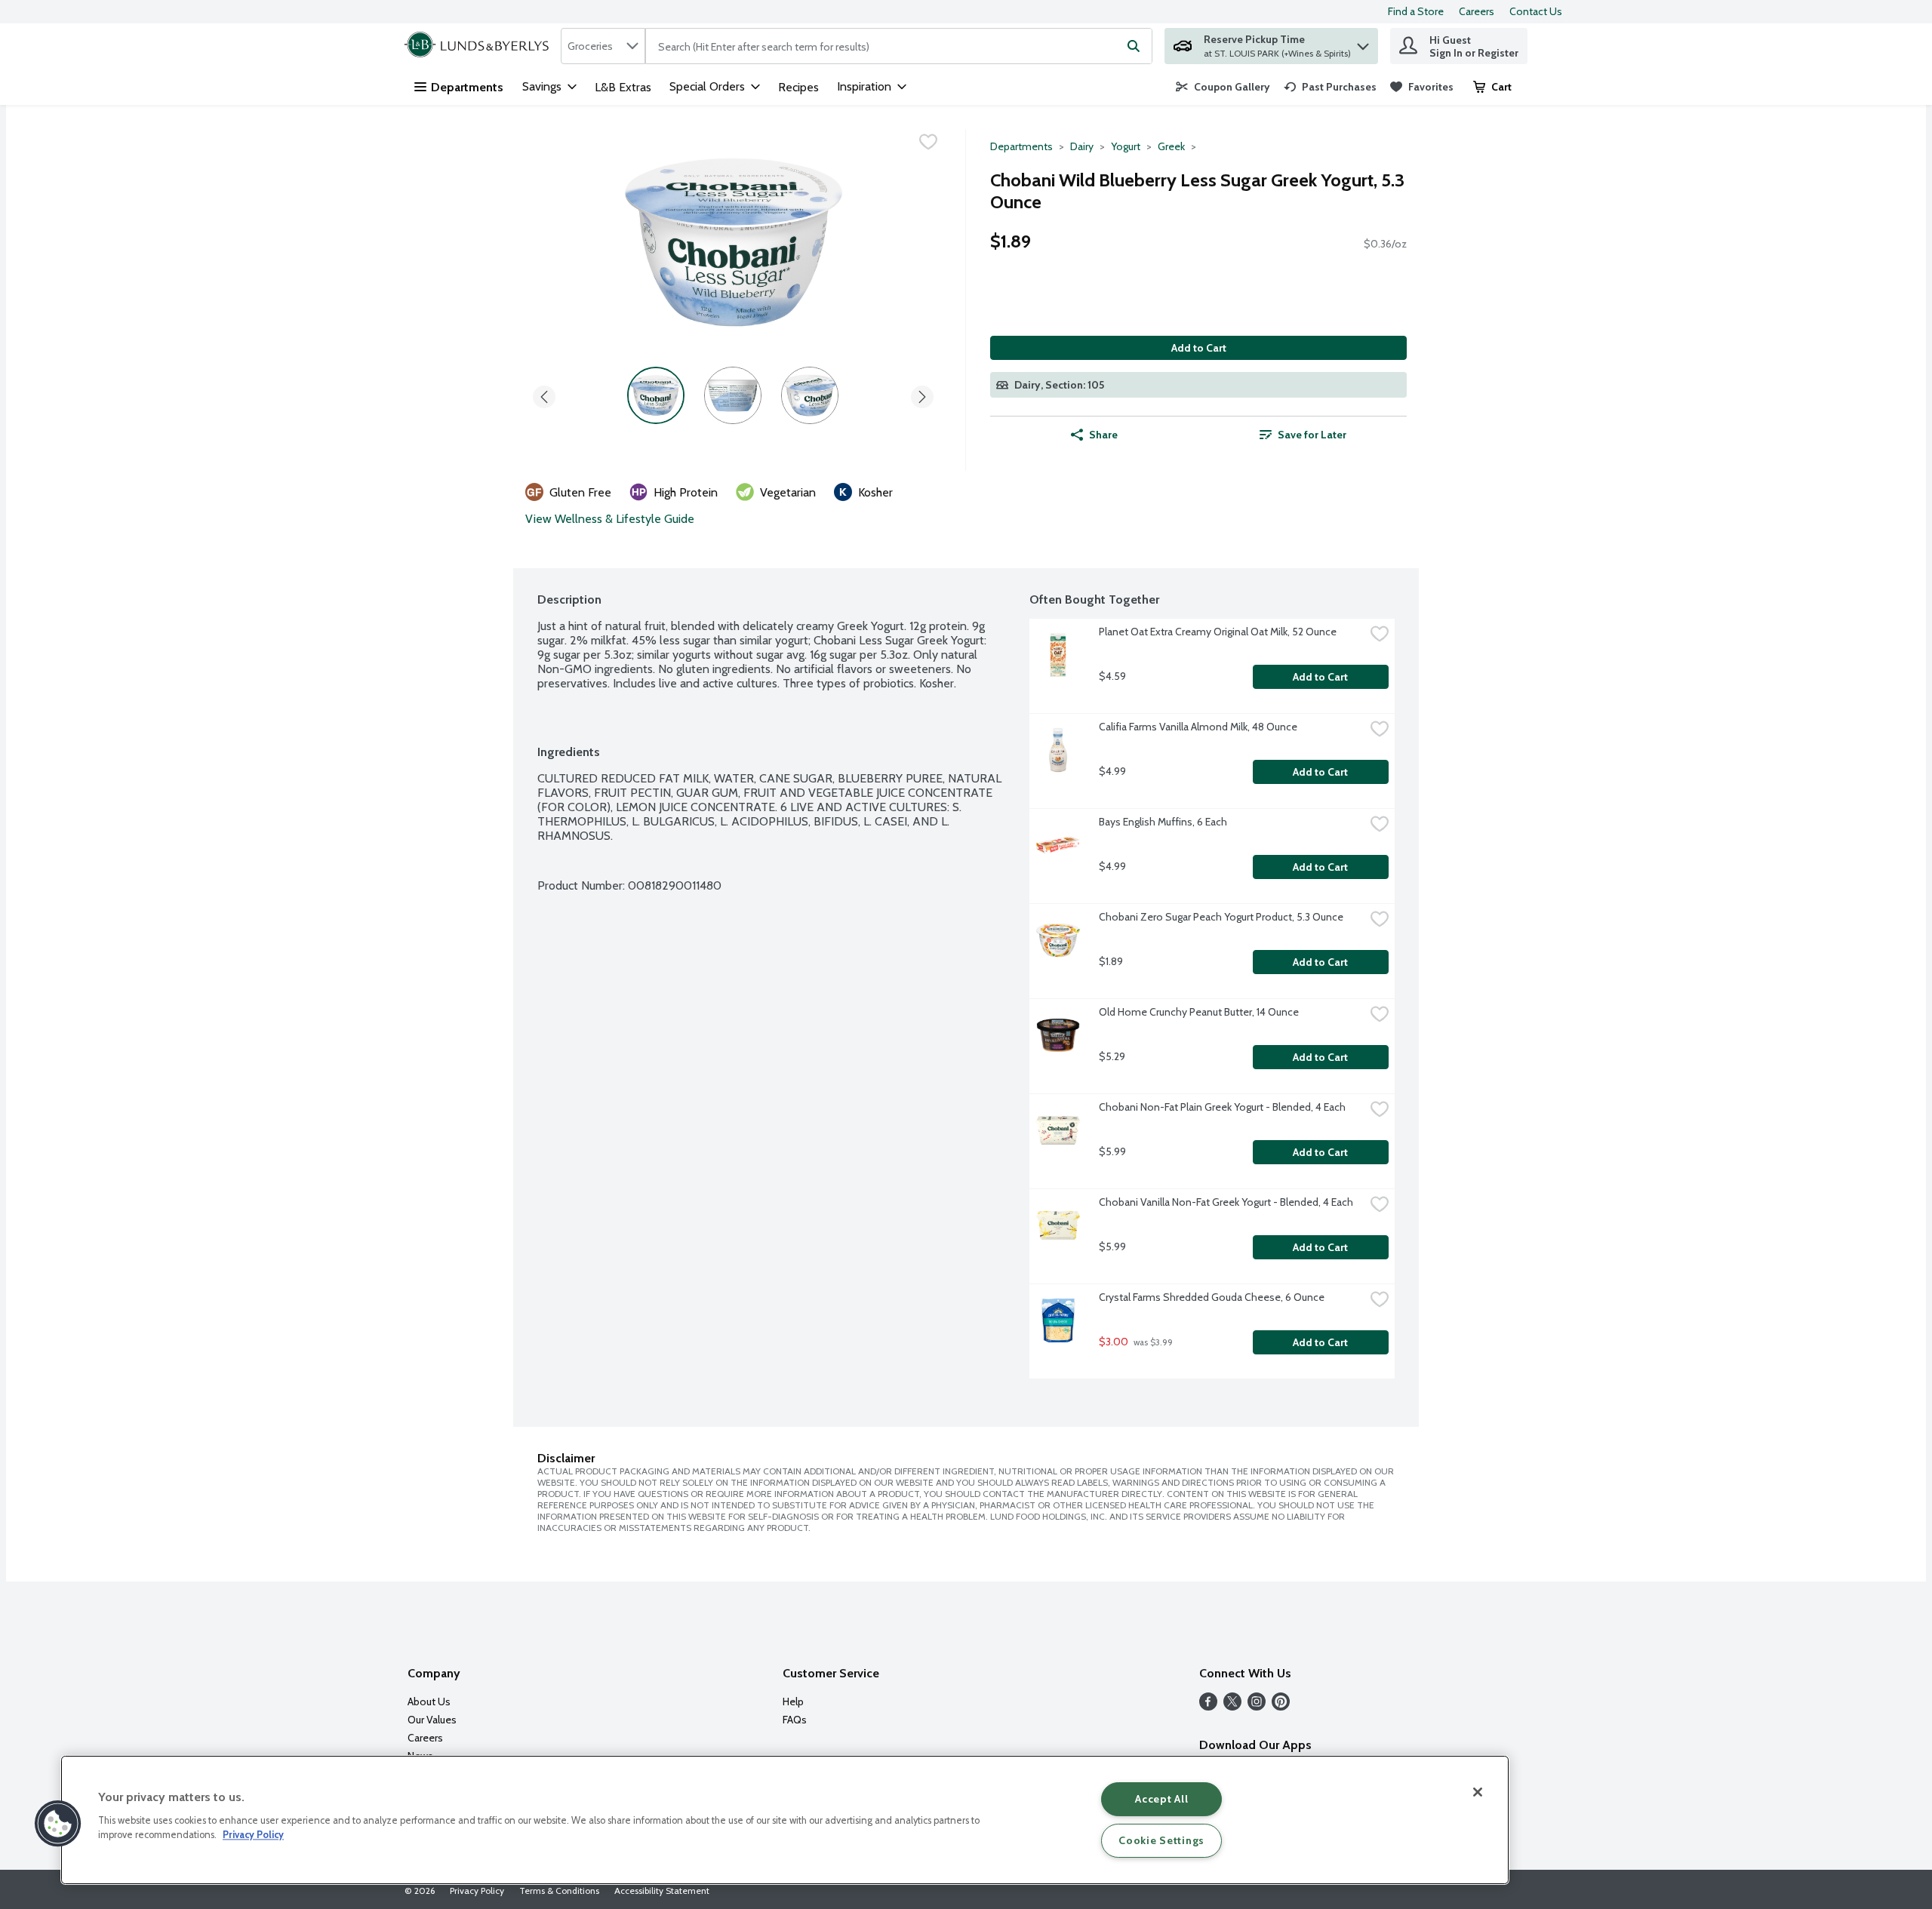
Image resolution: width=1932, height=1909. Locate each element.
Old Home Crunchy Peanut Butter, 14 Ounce (1199, 1012)
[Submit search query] (1134, 46)
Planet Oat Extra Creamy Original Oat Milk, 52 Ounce (1218, 632)
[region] (785, 1820)
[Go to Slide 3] (810, 395)
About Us (429, 1701)
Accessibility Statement (662, 1891)
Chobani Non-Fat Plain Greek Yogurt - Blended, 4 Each (1222, 1107)
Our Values (432, 1720)
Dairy (1082, 146)
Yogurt (1126, 146)
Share (1103, 435)
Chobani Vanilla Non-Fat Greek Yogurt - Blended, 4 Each (1226, 1202)
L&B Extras (623, 87)
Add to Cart (1199, 348)
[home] (480, 46)
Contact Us (1536, 11)
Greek (1171, 146)
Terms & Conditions (559, 1891)
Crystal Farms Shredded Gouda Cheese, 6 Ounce (1212, 1297)
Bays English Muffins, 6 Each (1163, 822)
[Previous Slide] (544, 394)
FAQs (795, 1720)
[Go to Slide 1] (656, 395)
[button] (1363, 43)
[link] (1223, 87)
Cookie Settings (1161, 1840)
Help (793, 1701)
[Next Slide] (922, 394)
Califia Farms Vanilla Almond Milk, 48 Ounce (1198, 727)
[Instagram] (1257, 1706)
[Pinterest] (1281, 1706)
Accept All (1161, 1799)
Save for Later (1312, 435)
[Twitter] (1232, 1706)
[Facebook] (1208, 1706)
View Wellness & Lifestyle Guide (610, 519)
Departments (467, 87)
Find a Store (1416, 11)
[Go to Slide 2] (733, 395)
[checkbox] (928, 142)
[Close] (1478, 1792)
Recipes (798, 87)
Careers (1477, 11)
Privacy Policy (477, 1891)
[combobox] (603, 46)
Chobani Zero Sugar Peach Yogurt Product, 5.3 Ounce (1221, 917)
